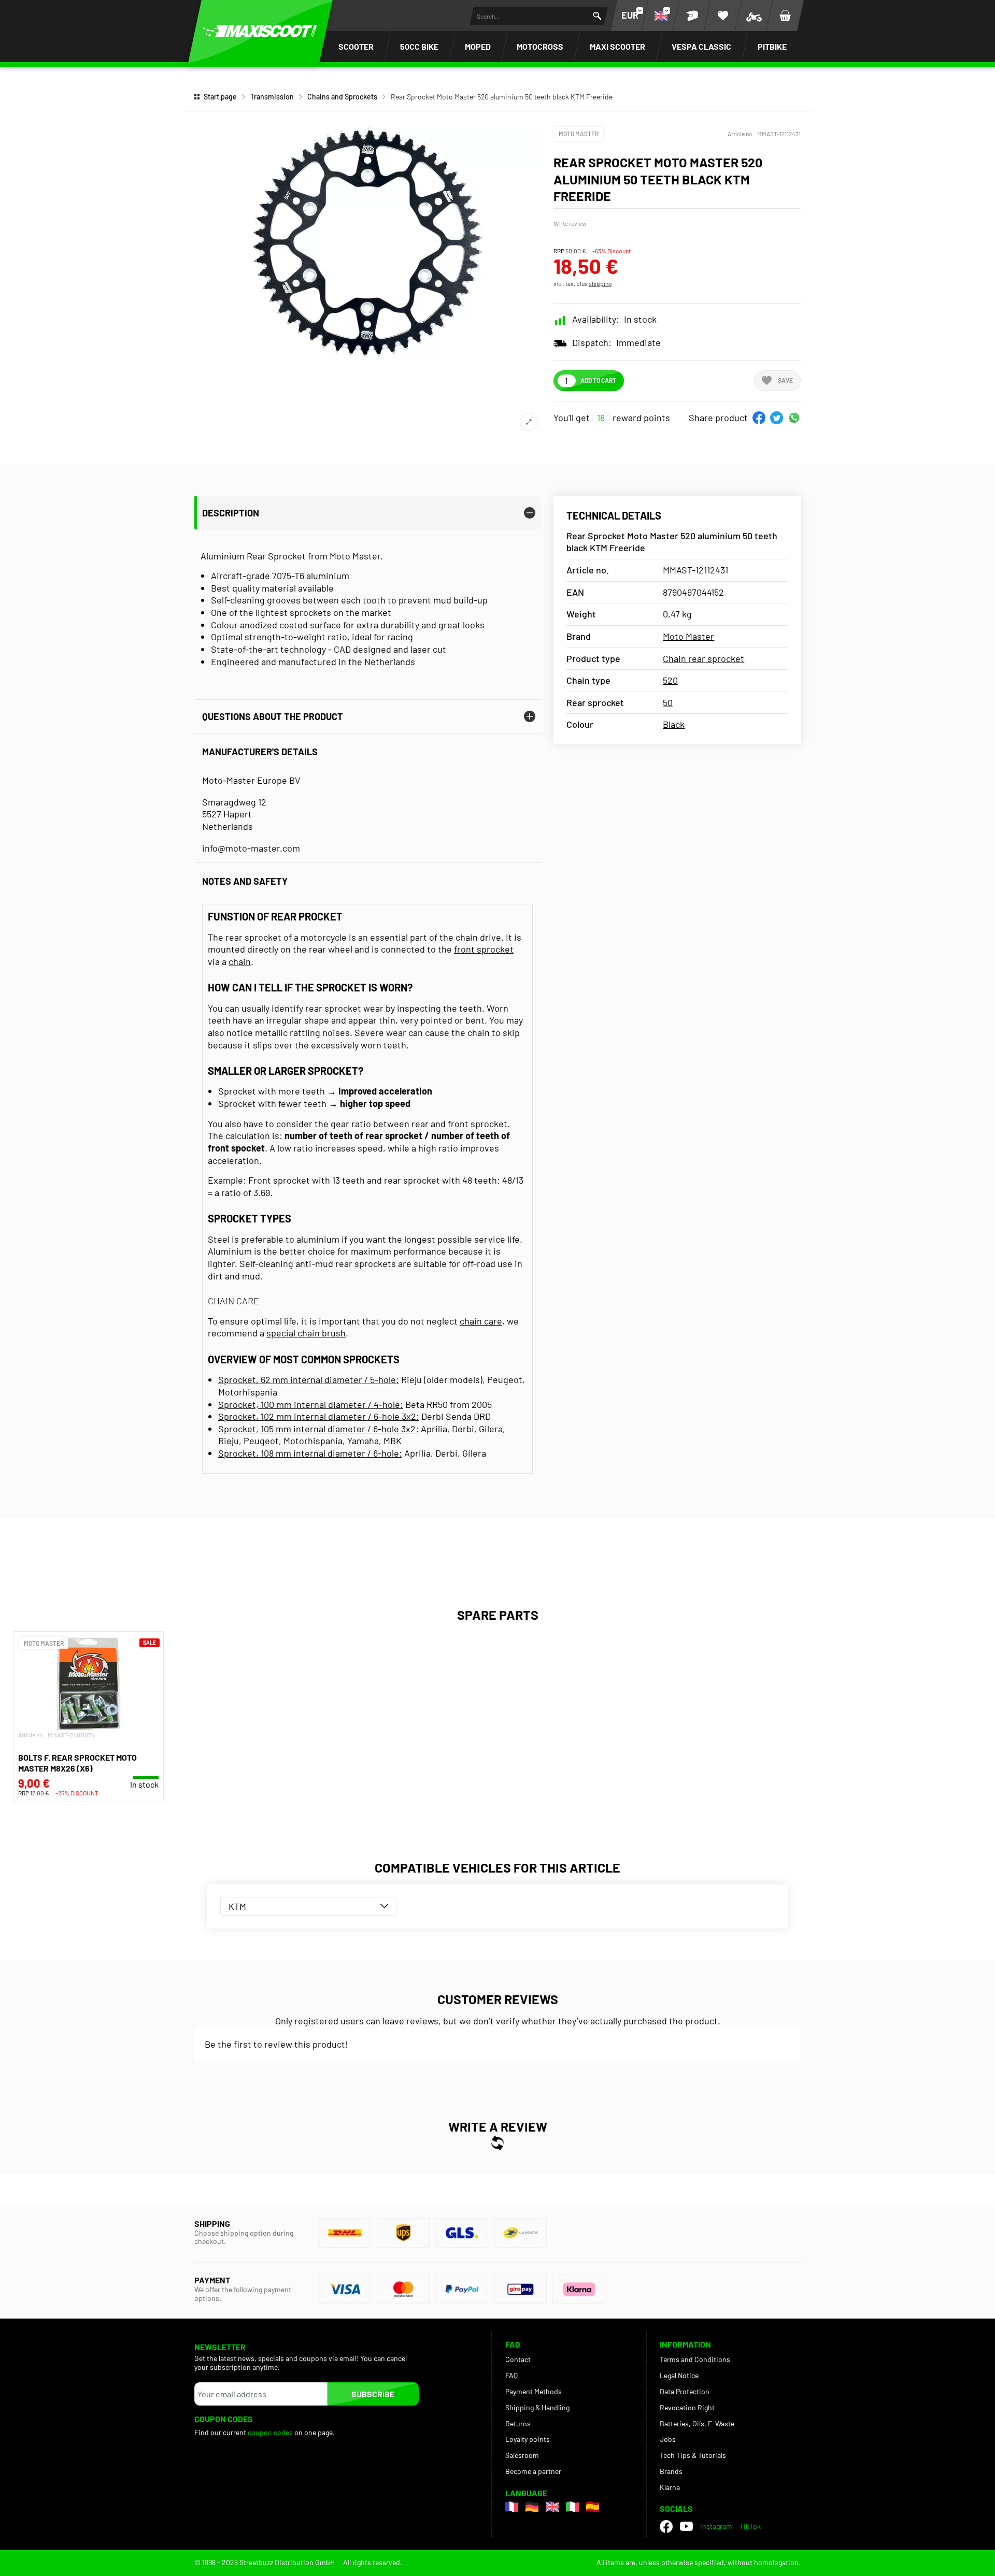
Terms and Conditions (695, 2359)
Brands (671, 2471)
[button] (759, 418)
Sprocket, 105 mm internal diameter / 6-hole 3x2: (318, 1429)
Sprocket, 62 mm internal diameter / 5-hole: (309, 1379)
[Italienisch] (572, 2507)
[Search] (597, 16)
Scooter (356, 46)
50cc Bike (419, 46)
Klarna (670, 2487)
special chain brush (306, 1333)
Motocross (540, 46)
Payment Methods (534, 2391)
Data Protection (685, 2391)
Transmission (272, 97)
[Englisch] (552, 2507)
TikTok (750, 2526)
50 (668, 702)
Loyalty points (528, 2439)
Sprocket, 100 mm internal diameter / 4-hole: (311, 1404)
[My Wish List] (723, 16)
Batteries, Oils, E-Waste (697, 2423)
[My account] (692, 16)
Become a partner (533, 2471)
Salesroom (522, 2455)
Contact (518, 2359)
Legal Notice (679, 2375)
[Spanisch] (593, 2507)
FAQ (511, 2375)
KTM (237, 1906)
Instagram (716, 2526)
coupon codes (270, 2432)
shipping (600, 283)
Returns (518, 2423)
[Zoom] (529, 422)
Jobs (668, 2439)
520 (670, 680)
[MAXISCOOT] (260, 31)
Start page (220, 97)
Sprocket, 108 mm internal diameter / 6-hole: (310, 1453)
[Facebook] (666, 2527)
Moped (478, 46)
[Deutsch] (532, 2507)
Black (674, 724)
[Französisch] (512, 2507)
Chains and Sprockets (342, 97)
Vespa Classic (701, 46)
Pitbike (772, 46)
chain (240, 961)
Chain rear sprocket (703, 658)
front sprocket (484, 949)
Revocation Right (687, 2407)
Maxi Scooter (617, 46)
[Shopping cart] (785, 16)
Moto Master (579, 134)
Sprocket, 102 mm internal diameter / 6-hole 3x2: (319, 1416)
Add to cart (598, 380)
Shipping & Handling (537, 2407)
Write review (570, 223)
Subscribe (373, 2394)
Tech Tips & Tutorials (693, 2455)
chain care (481, 1321)
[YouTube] (686, 2526)
